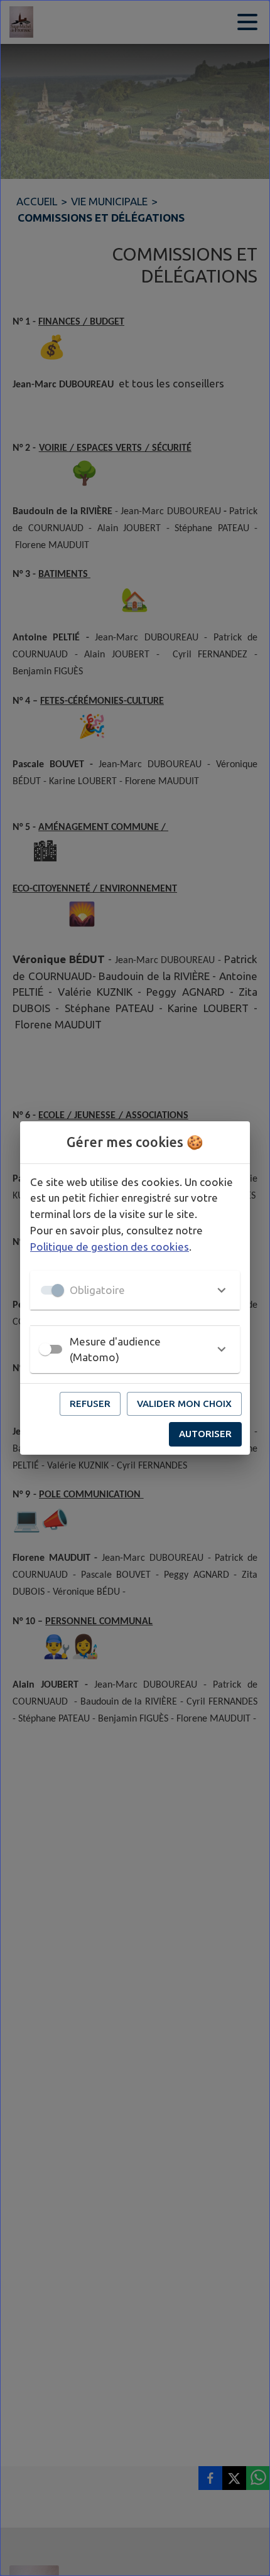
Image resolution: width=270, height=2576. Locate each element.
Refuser (90, 1404)
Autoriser (205, 1434)
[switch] (45, 1349)
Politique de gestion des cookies (110, 1247)
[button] (135, 1290)
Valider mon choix (184, 1404)
